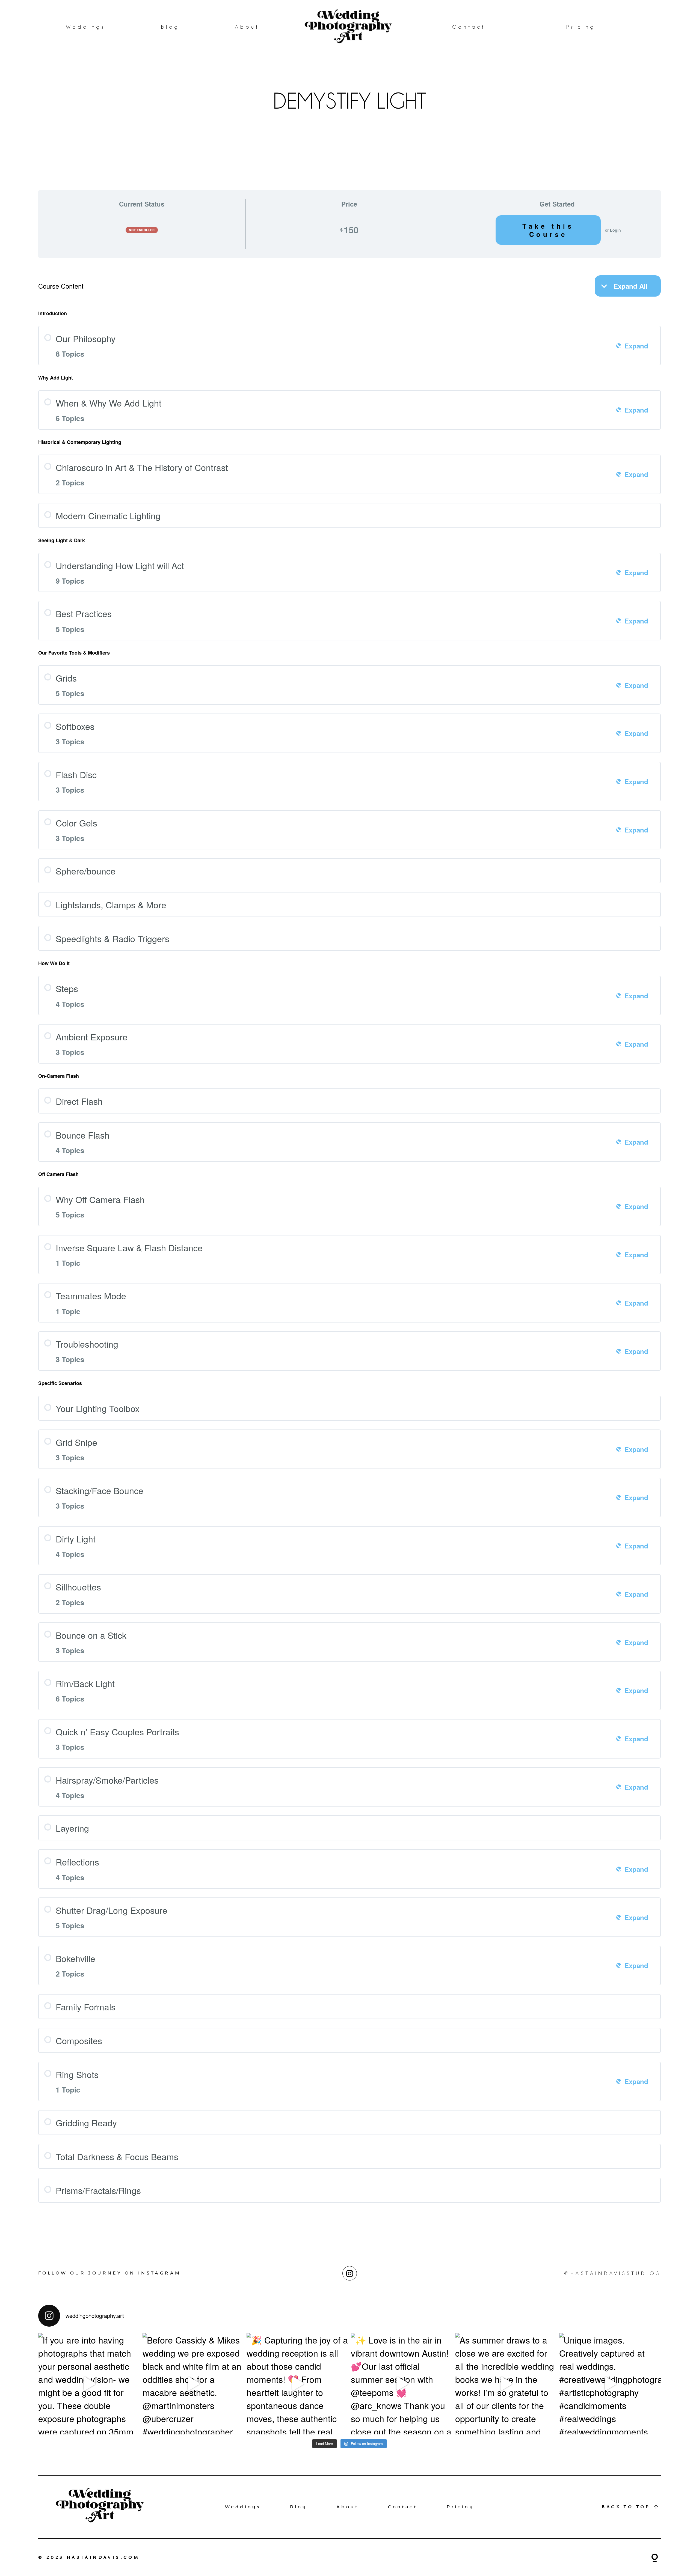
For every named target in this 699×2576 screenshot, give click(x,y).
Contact (469, 27)
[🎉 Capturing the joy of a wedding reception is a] (297, 2384)
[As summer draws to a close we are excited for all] (506, 2384)
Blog (170, 27)
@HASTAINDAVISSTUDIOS (613, 2273)
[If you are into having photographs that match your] (89, 2384)
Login (615, 230)
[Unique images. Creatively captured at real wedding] (610, 2384)
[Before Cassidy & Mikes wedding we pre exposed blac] (193, 2384)
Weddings (86, 27)
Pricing (581, 27)
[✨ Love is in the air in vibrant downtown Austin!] (402, 2384)
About (247, 27)
